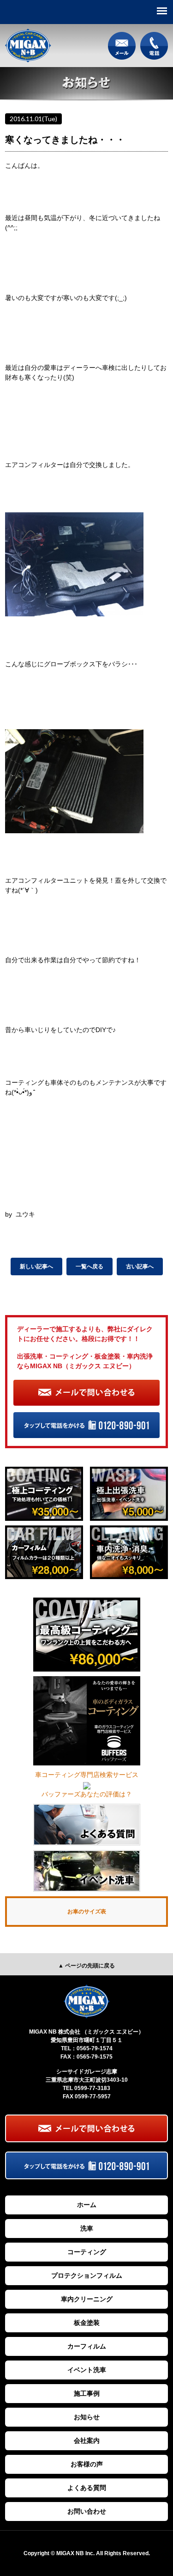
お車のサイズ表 (87, 1912)
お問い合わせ (87, 2511)
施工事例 (87, 2393)
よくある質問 (87, 2488)
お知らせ (87, 2417)
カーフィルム (87, 2346)
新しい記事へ (36, 1266)
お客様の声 (87, 2464)
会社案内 (87, 2441)
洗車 (87, 2228)
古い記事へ (140, 1266)
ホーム (87, 2205)
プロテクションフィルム (87, 2275)
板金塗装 (87, 2323)
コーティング (87, 2252)
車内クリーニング (87, 2299)
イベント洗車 (87, 2370)
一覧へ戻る (89, 1266)
